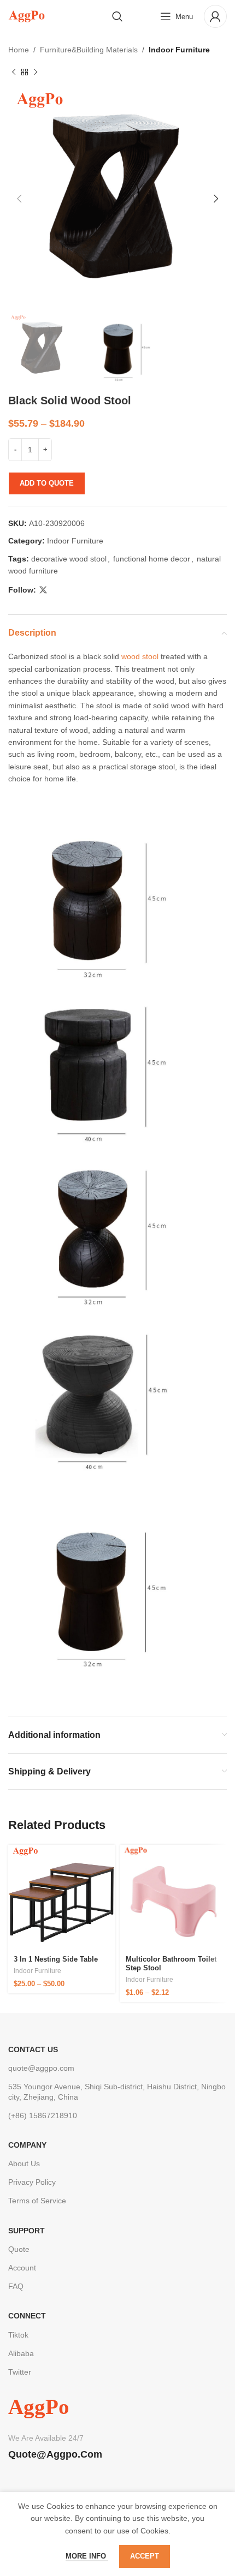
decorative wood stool (69, 559)
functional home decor (152, 559)
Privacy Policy (32, 2182)
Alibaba (21, 2353)
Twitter (20, 2372)
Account (22, 2268)
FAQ (16, 2286)
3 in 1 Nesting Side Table (56, 1959)
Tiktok (18, 2335)
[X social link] (43, 590)
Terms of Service (37, 2201)
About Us (24, 2163)
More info (87, 2556)
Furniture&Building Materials (89, 50)
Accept (145, 2556)
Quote (19, 2249)
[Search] (117, 16)
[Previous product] (14, 72)
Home (19, 50)
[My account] (215, 16)
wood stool (140, 656)
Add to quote (47, 483)
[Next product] (36, 72)
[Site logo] (27, 16)
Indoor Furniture (179, 50)
